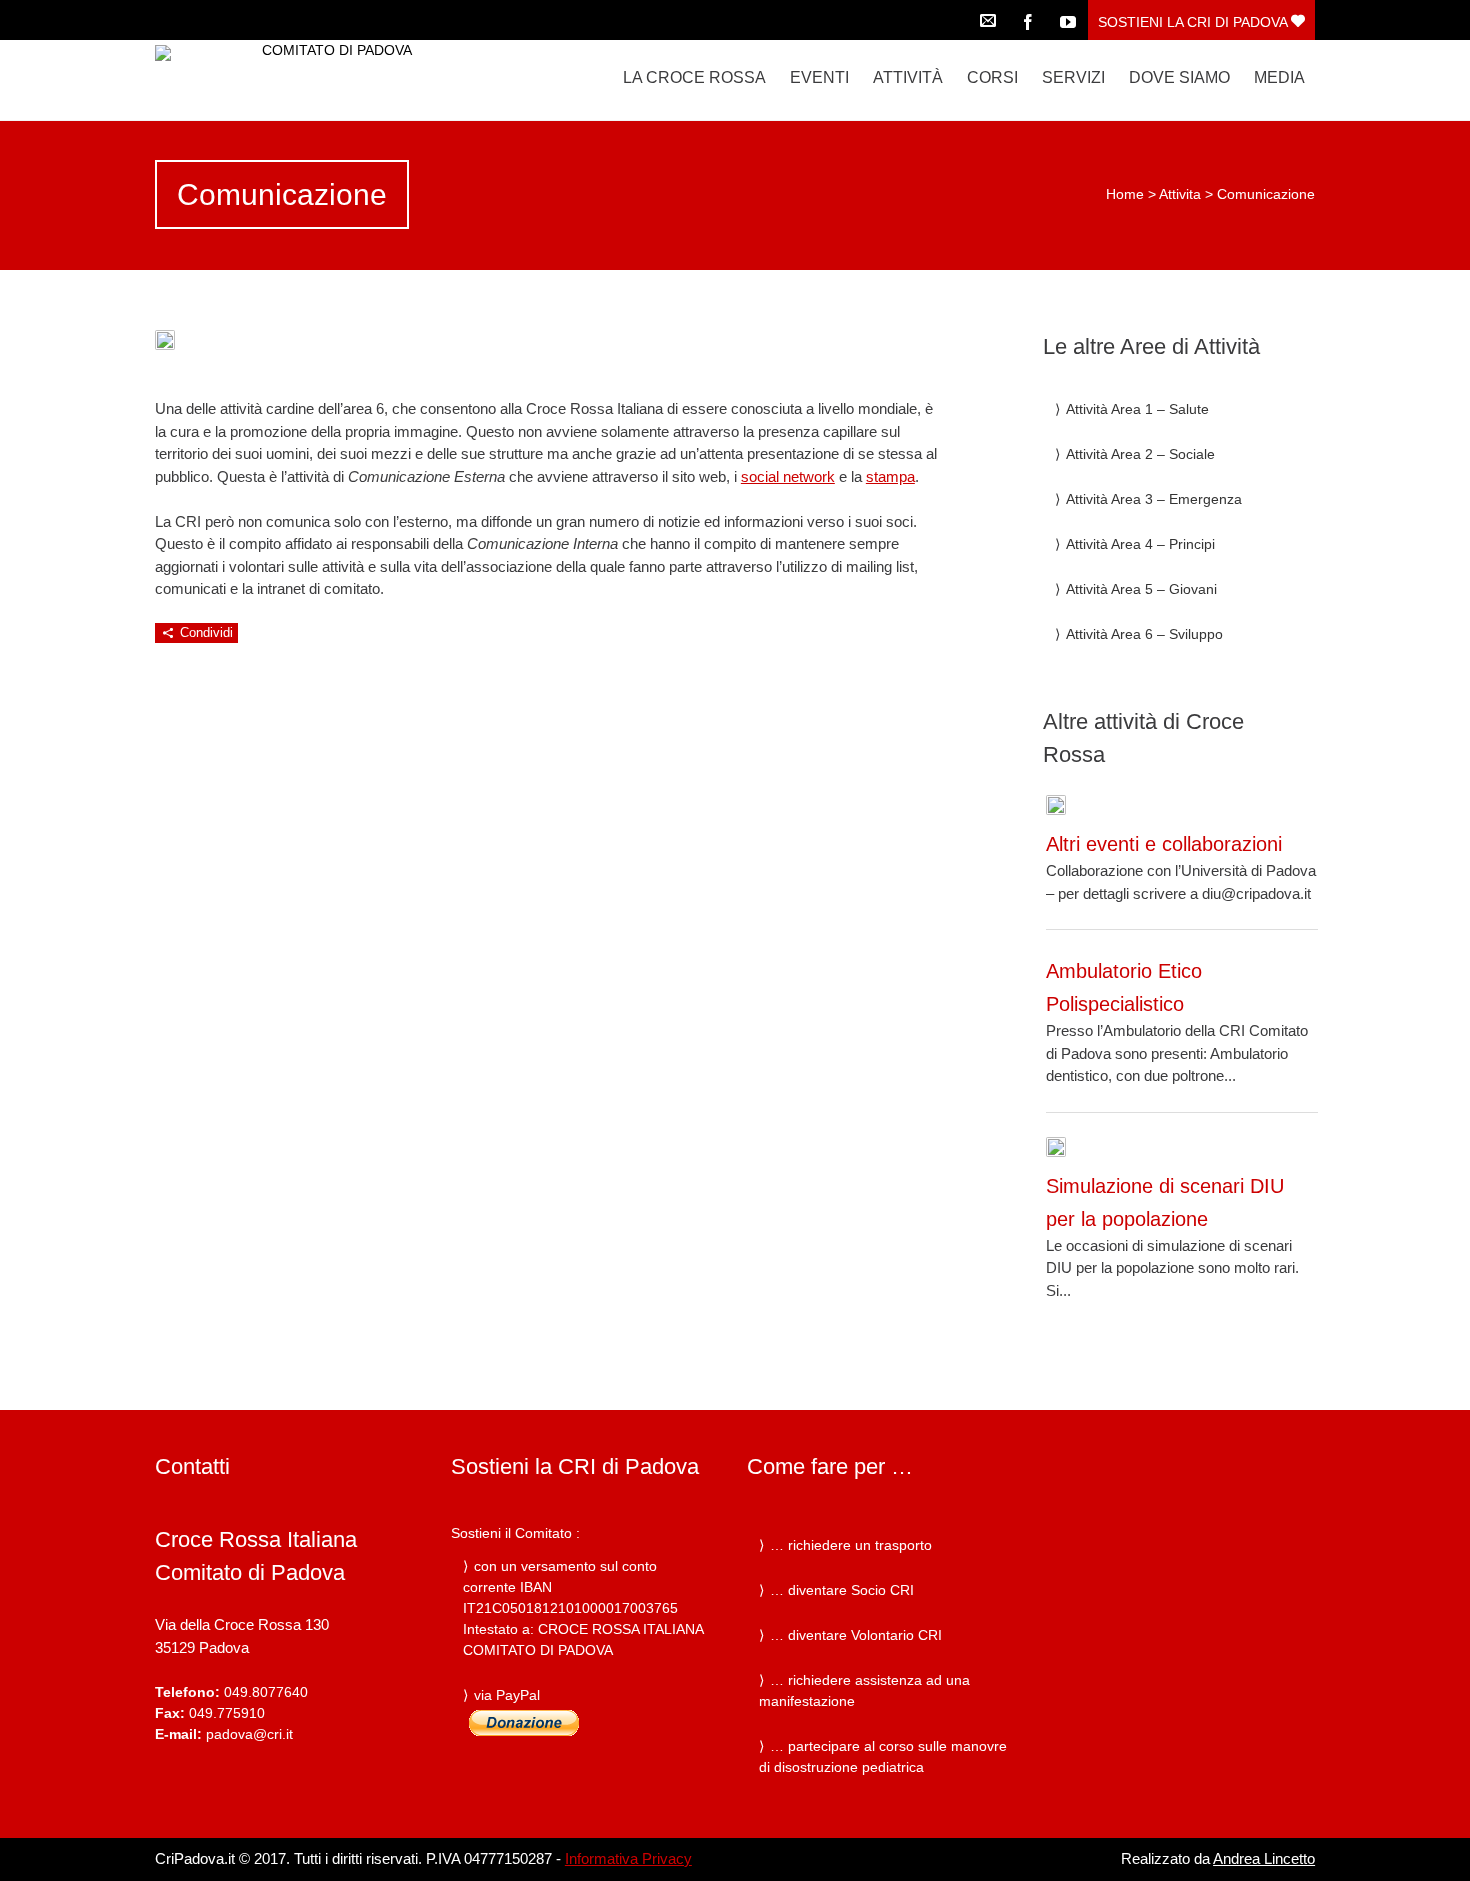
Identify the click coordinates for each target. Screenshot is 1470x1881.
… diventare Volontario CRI (856, 1635)
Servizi (1073, 77)
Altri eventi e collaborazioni (1164, 844)
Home (1125, 194)
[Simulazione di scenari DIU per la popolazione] (1056, 1147)
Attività (908, 77)
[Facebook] (1028, 20)
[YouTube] (1068, 20)
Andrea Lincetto (1264, 1858)
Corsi (992, 77)
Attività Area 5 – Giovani (1141, 589)
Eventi (819, 77)
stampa (890, 476)
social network (788, 476)
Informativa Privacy (628, 1858)
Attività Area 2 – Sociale (1140, 454)
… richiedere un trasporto (851, 1545)
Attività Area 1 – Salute (1137, 409)
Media (1279, 77)
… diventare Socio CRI (842, 1590)
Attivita (1180, 194)
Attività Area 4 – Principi (1140, 544)
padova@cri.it (249, 1734)
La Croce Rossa (694, 77)
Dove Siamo (1179, 77)
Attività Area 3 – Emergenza (1154, 499)
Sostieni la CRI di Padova (1194, 22)
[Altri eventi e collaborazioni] (1056, 805)
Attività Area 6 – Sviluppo (1144, 634)
